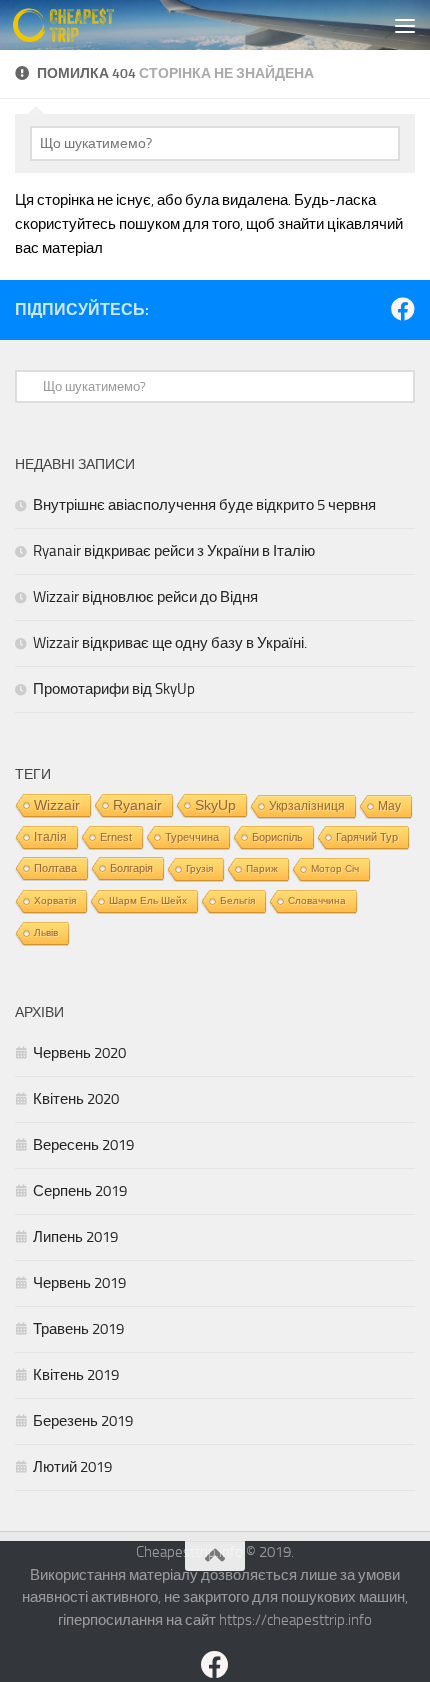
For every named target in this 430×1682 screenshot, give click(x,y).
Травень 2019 (78, 1329)
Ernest (116, 837)
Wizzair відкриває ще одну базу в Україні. (170, 643)
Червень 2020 (79, 1053)
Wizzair (57, 805)
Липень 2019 (75, 1237)
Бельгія (237, 900)
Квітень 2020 (76, 1099)
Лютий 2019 (72, 1467)
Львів (46, 932)
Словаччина (317, 900)
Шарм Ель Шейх (148, 900)
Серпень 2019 (80, 1191)
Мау (389, 806)
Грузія (199, 868)
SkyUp (215, 805)
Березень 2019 (83, 1421)
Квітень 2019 (76, 1375)
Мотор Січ (335, 868)
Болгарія (131, 868)
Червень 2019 (79, 1283)
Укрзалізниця (307, 806)
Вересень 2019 (83, 1145)
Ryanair (137, 805)
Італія (50, 836)
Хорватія (55, 900)
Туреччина (192, 837)
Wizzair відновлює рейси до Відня (145, 597)
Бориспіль (277, 837)
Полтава (55, 868)
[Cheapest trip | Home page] (80, 25)
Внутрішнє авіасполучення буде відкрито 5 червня (204, 505)
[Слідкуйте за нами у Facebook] (403, 309)
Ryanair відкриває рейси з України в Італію (174, 551)
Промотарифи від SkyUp (114, 689)
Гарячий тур (367, 837)
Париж (262, 868)
